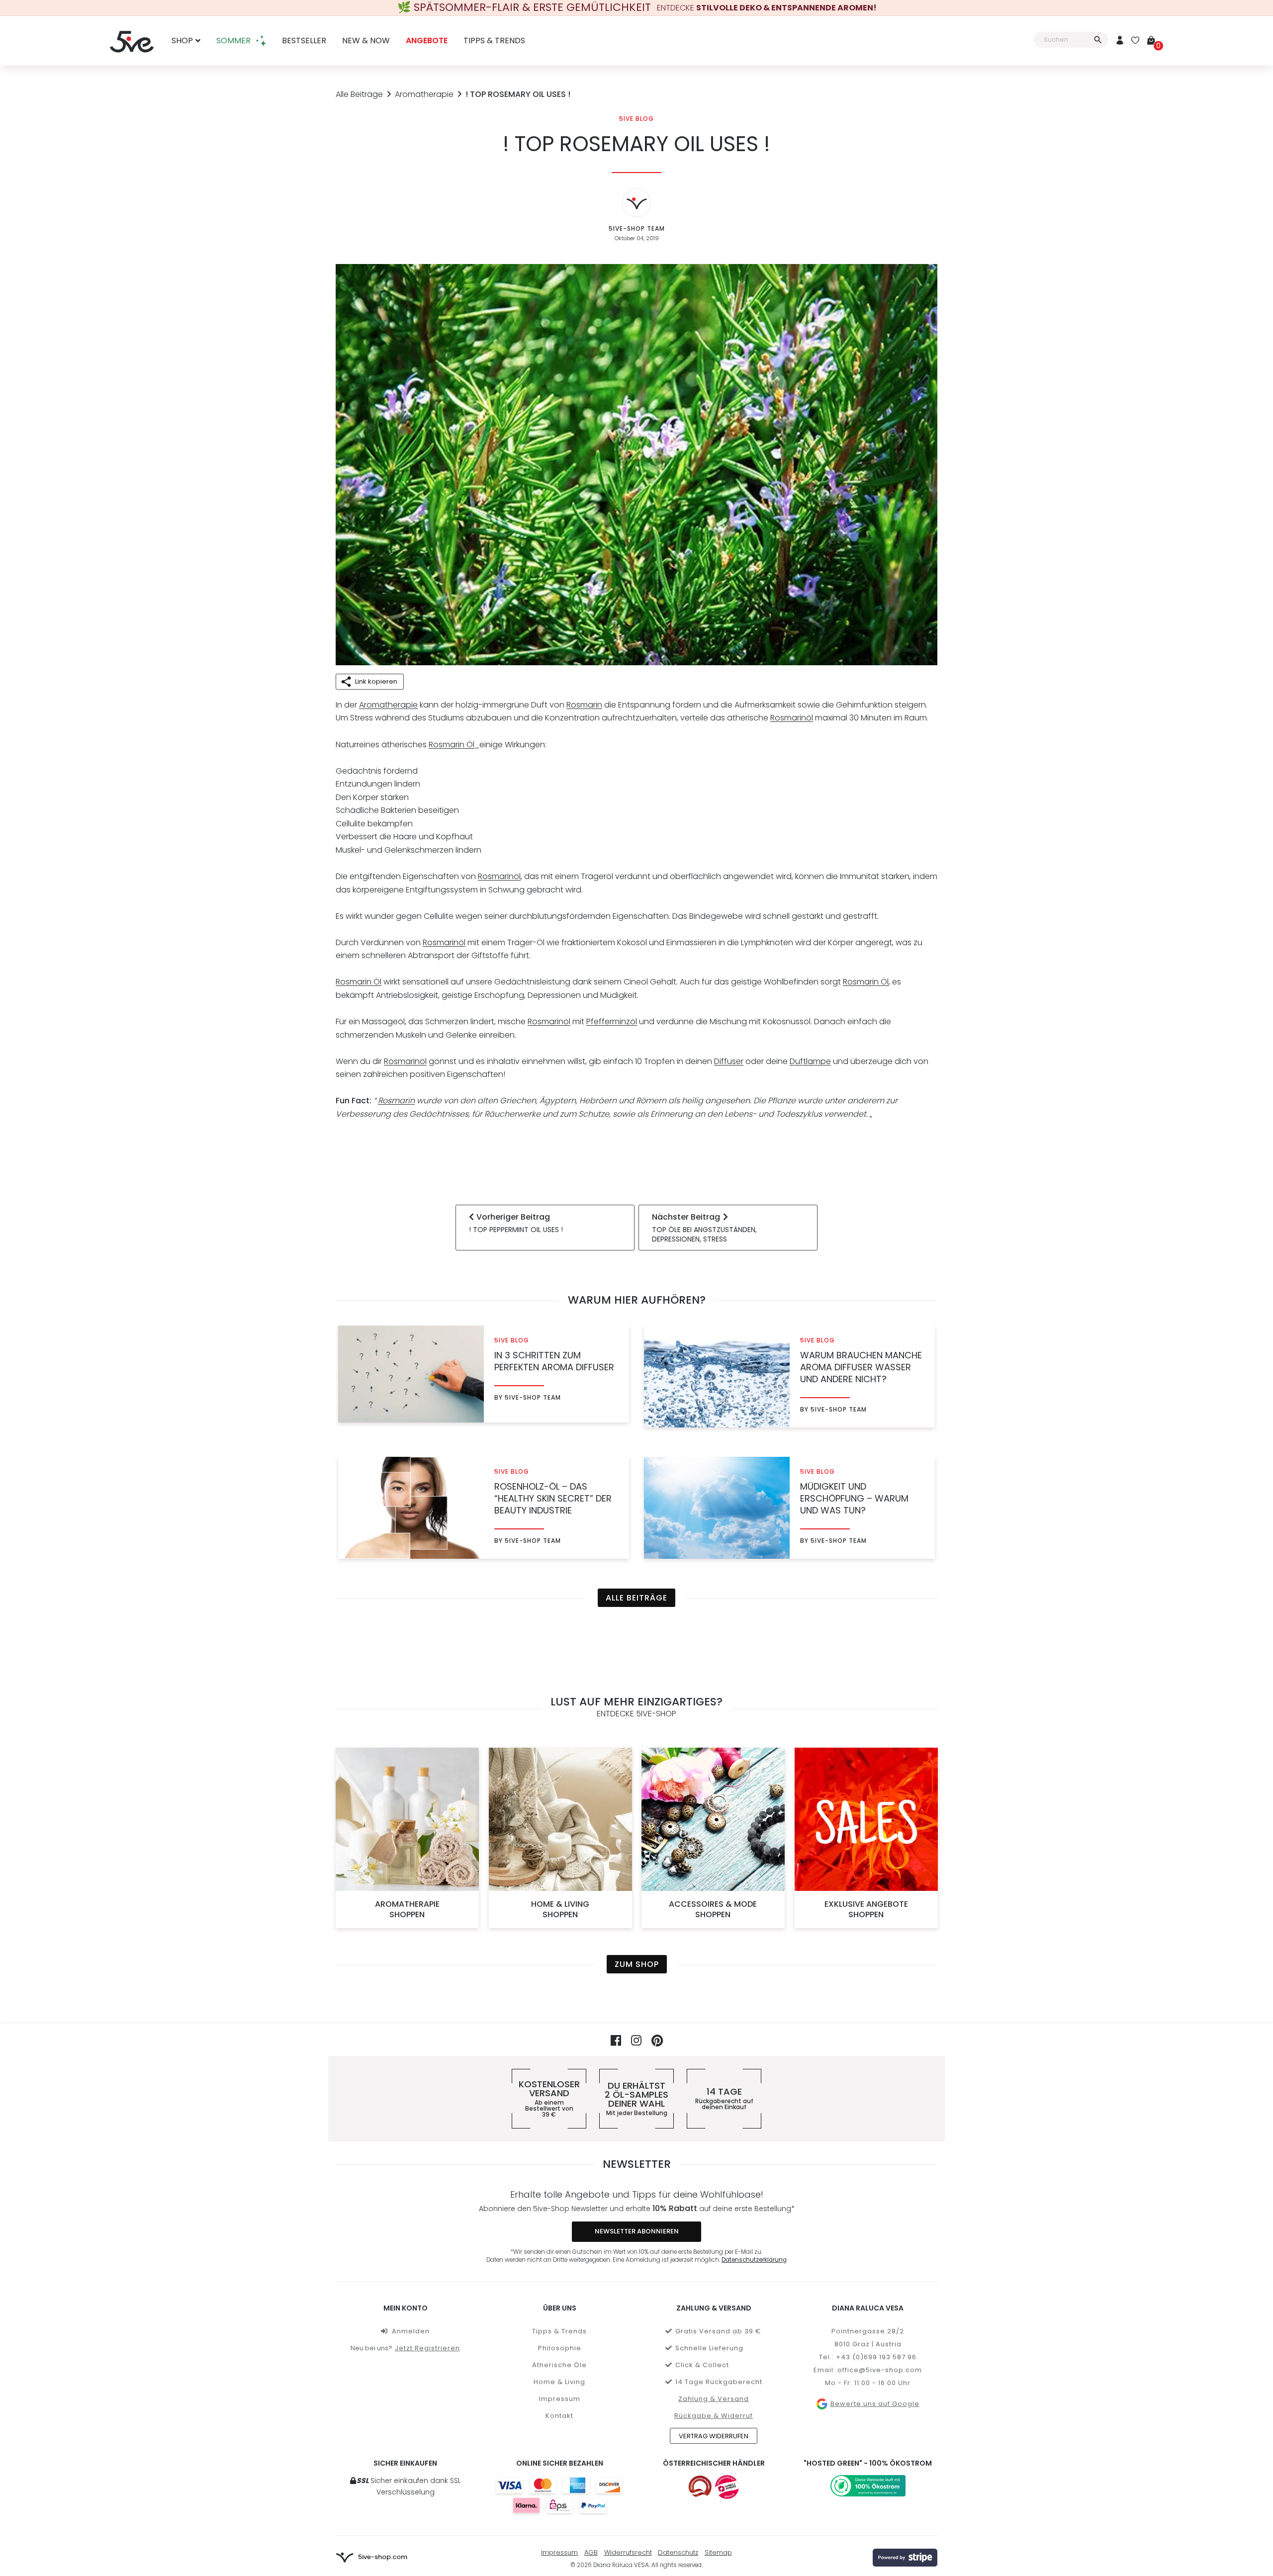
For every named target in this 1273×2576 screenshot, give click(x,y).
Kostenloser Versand (549, 2099)
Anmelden (411, 2331)
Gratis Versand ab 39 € (718, 2331)
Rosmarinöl (792, 718)
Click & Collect (702, 2365)
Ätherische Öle (559, 2365)
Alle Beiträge (359, 94)
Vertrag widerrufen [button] (714, 2436)
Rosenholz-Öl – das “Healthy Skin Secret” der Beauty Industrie (553, 1499)
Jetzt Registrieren (427, 2348)
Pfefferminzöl (612, 1022)
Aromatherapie (424, 94)
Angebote (427, 41)
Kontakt (559, 2416)
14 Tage (724, 2099)
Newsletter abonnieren (637, 2231)
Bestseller (304, 41)
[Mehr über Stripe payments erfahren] (905, 2558)
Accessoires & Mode (713, 1909)
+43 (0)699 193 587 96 (876, 2357)
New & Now (366, 41)
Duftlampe (810, 1061)
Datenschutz (678, 2552)
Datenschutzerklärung (754, 2260)
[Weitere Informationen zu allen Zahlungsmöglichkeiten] (559, 2495)
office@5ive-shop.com (880, 2370)
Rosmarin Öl (452, 745)
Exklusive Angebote (866, 1909)
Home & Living (560, 1909)
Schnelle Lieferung (709, 2348)
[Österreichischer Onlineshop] (700, 2487)
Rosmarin (584, 705)
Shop (182, 41)
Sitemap (718, 2552)
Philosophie (560, 2348)
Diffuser (729, 1061)
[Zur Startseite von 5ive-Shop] (132, 41)
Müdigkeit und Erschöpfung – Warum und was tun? (854, 1499)
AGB (591, 2552)
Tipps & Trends (494, 41)
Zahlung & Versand (714, 2399)
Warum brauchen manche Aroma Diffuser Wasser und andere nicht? (861, 1367)
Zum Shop (637, 1964)
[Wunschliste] (1135, 41)
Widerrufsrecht (628, 2552)
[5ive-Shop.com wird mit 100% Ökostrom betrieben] (868, 2486)
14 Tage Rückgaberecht (719, 2382)
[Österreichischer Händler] (727, 2487)
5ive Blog (636, 119)
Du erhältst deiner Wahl (636, 2099)
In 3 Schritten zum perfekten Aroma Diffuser (554, 1361)
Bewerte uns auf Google (875, 2404)
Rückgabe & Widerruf (714, 2416)
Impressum (560, 2399)
